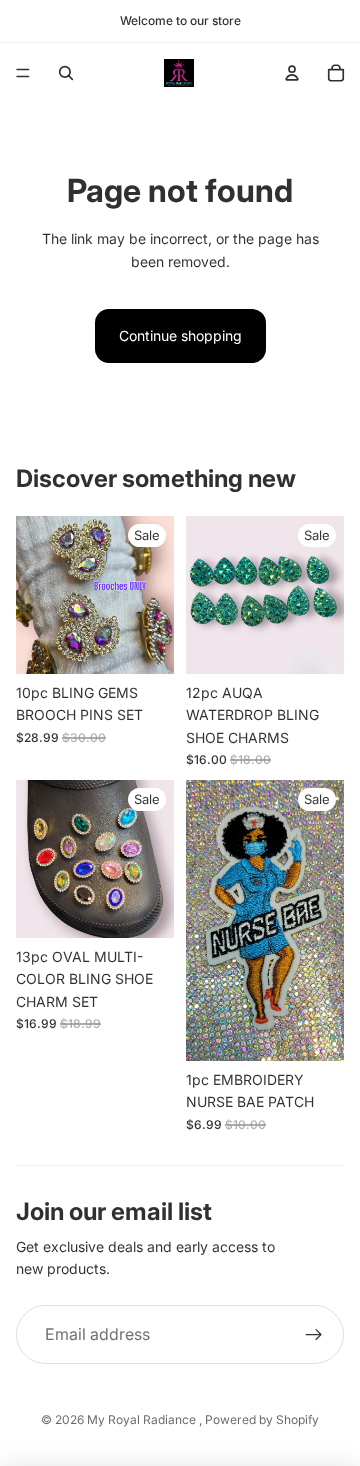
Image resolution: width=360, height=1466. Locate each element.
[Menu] (23, 73)
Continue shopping (180, 335)
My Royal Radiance (143, 1419)
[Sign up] (314, 1335)
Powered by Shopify (262, 1419)
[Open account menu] (292, 73)
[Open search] (66, 73)
